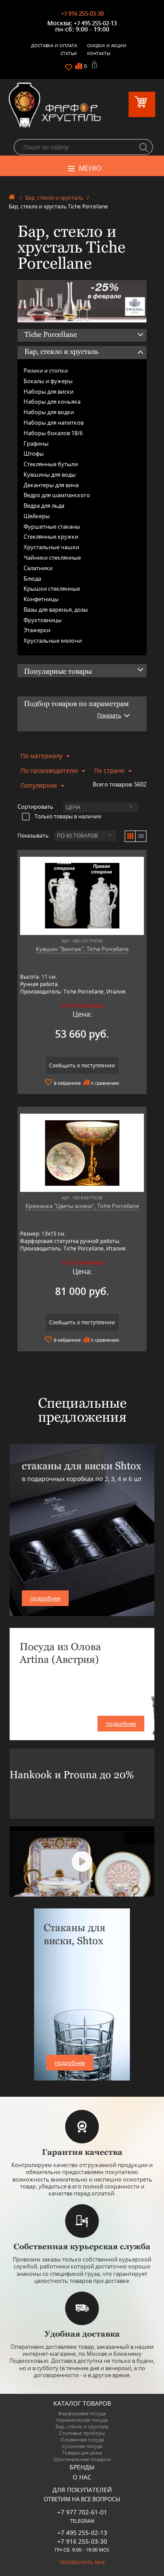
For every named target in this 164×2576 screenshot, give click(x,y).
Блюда (32, 578)
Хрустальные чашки (51, 547)
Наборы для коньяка (52, 402)
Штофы (34, 454)
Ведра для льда (44, 506)
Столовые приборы (82, 2433)
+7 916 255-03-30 (82, 14)
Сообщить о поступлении (82, 1065)
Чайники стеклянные (52, 557)
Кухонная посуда (82, 2446)
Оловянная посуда (82, 2439)
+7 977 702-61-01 (82, 2512)
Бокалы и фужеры (48, 381)
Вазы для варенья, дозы (56, 609)
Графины (36, 443)
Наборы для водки (49, 412)
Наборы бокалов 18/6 (53, 433)
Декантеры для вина (51, 485)
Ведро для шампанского (57, 495)
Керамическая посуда (82, 2420)
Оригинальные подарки (82, 2459)
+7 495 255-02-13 (95, 23)
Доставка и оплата (54, 45)
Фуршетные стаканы (52, 526)
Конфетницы (41, 599)
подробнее (45, 1598)
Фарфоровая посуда (82, 2413)
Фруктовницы (43, 620)
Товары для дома (82, 2453)
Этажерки (37, 630)
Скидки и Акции (107, 45)
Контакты (99, 53)
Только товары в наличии (68, 816)
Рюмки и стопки (46, 370)
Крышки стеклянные (52, 589)
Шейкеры (37, 516)
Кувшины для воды (50, 474)
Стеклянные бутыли (51, 464)
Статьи (69, 53)
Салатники (38, 568)
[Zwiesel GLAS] (82, 301)
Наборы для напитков (54, 422)
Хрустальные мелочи (53, 641)
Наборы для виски (49, 391)
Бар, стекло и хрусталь (54, 198)
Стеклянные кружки (51, 537)
